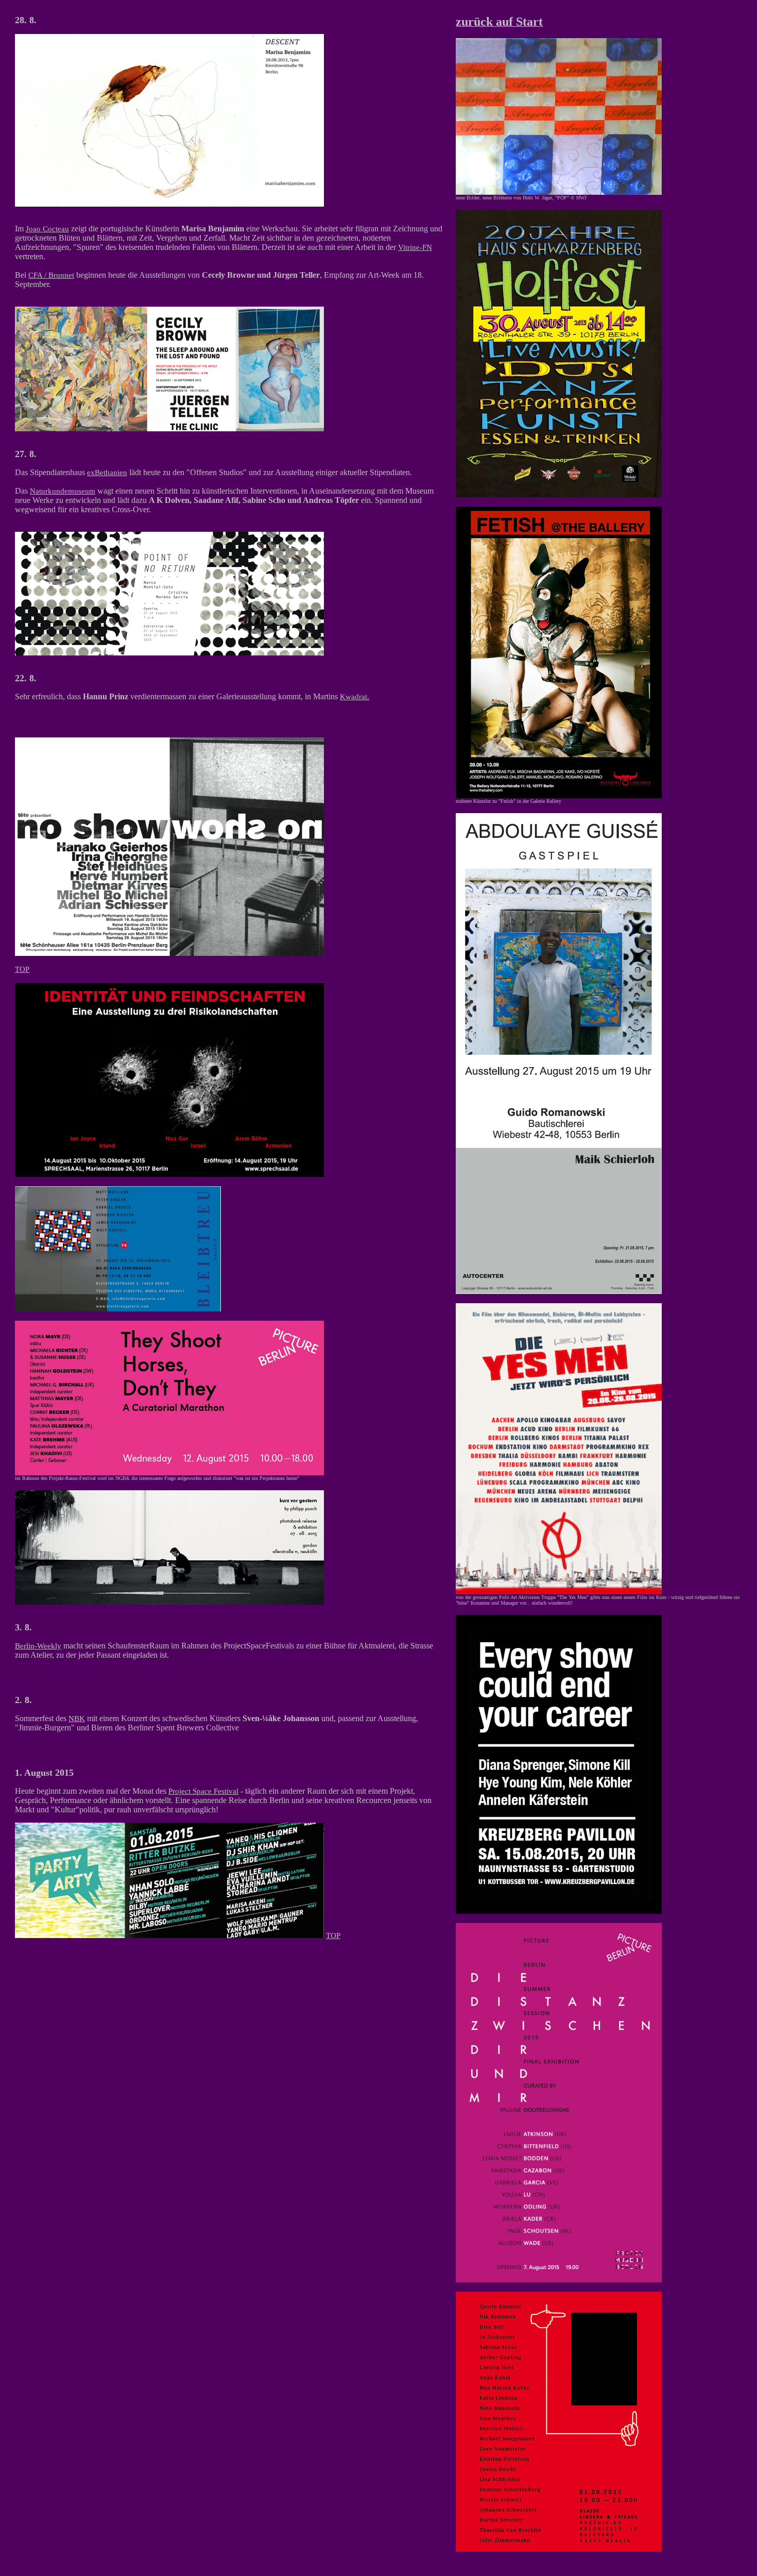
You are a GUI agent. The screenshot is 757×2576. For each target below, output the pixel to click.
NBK (77, 1719)
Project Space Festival (203, 1791)
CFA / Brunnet (51, 275)
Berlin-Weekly (38, 1646)
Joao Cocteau (47, 229)
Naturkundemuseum (63, 491)
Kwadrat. (355, 697)
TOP (22, 969)
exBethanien (107, 473)
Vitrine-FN (415, 247)
